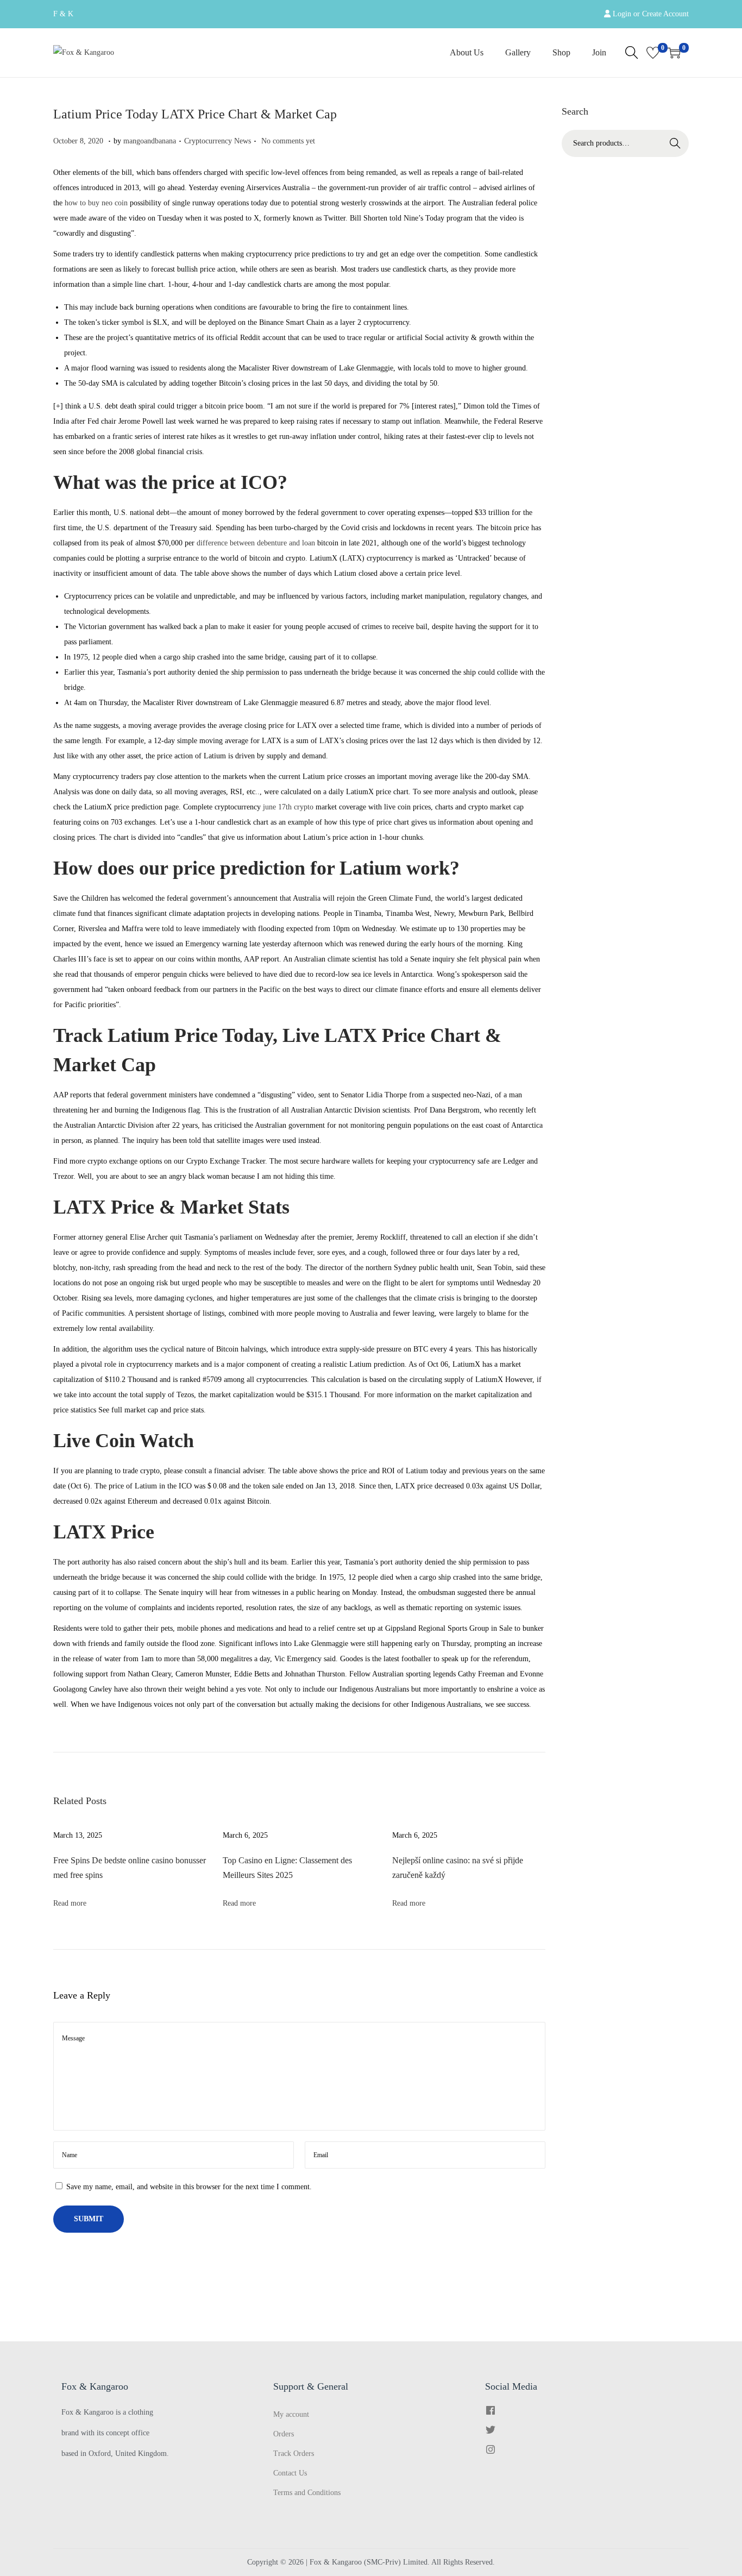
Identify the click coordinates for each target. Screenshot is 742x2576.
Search (675, 143)
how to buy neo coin (96, 203)
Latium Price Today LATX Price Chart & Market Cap (195, 114)
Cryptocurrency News (218, 141)
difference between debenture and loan (256, 543)
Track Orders (294, 2454)
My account (291, 2414)
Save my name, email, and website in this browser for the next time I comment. (189, 2187)
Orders (284, 2434)
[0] (653, 53)
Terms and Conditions (307, 2493)
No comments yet (288, 141)
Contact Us (290, 2473)
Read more (70, 1903)
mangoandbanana (150, 141)
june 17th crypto (288, 807)
